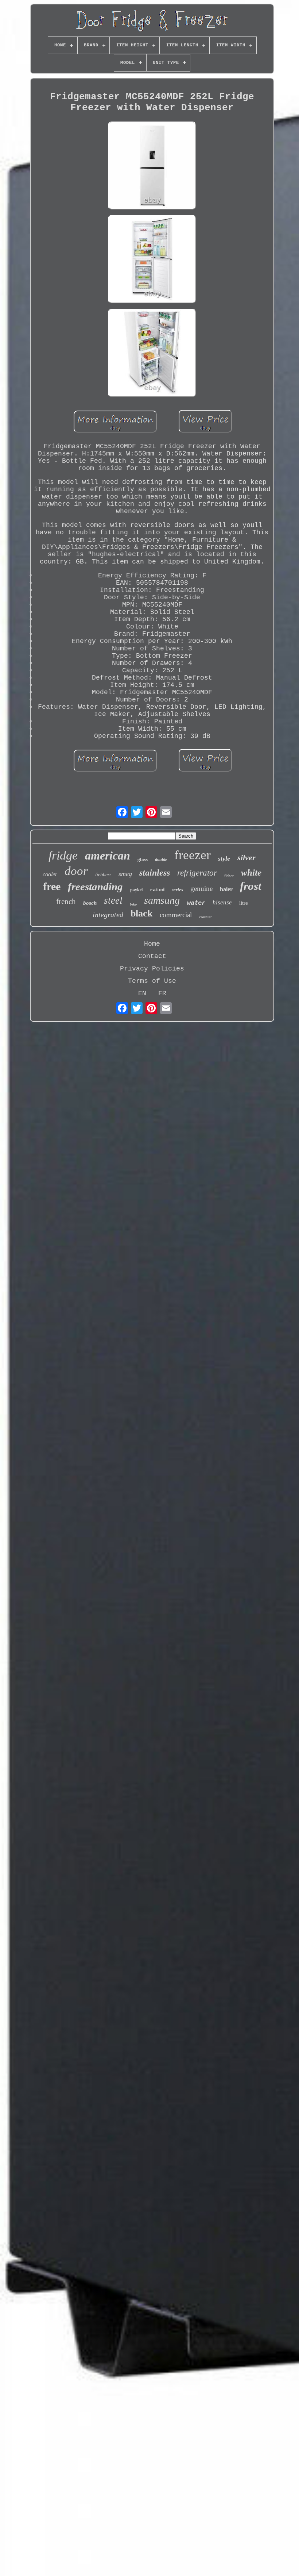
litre (244, 903)
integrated (108, 915)
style (224, 858)
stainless (155, 873)
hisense (222, 902)
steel (113, 900)
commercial (176, 915)
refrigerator (197, 873)
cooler (50, 874)
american (108, 856)
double (161, 860)
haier (226, 889)
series (177, 890)
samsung (162, 900)
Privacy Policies (152, 969)
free (52, 886)
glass (143, 859)
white (251, 872)
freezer (193, 855)
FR (162, 993)
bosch (90, 903)
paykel (136, 890)
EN (142, 993)
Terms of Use (152, 981)
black (141, 913)
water (196, 903)
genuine (201, 889)
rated (157, 890)
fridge (63, 855)
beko (133, 904)
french (66, 901)
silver (246, 858)
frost (251, 886)
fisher (229, 876)
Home (152, 944)
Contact (152, 956)
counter (205, 917)
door (76, 871)
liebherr (103, 875)
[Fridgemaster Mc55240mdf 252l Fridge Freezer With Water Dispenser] (152, 167)
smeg (125, 874)
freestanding (95, 887)
